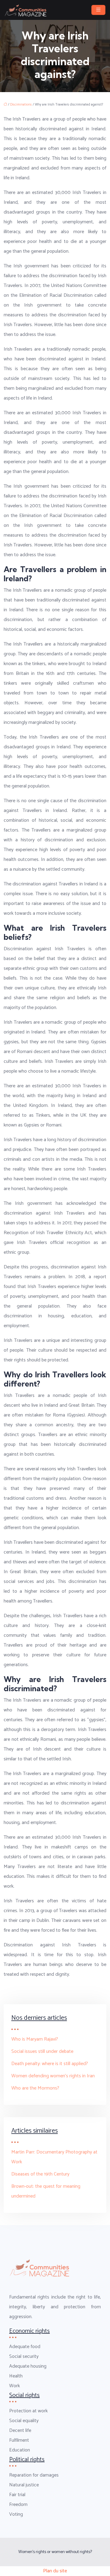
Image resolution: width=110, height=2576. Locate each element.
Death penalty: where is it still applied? (50, 2064)
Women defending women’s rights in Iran (53, 2076)
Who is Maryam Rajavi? (35, 2039)
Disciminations (21, 105)
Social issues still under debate (42, 2051)
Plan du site (55, 2571)
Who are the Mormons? (35, 2088)
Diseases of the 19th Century (40, 2174)
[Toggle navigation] (98, 10)
